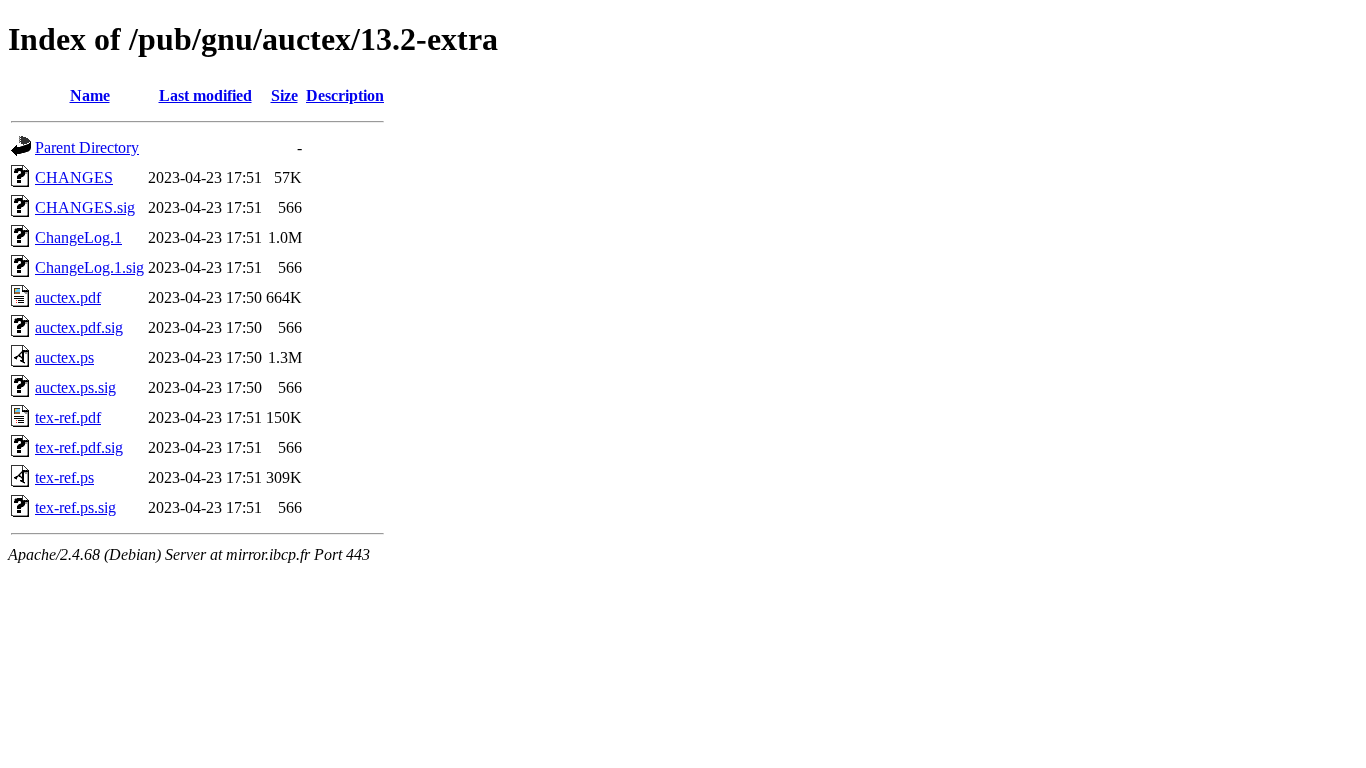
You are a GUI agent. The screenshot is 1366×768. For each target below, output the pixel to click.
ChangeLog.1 (78, 237)
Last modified (205, 95)
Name (90, 95)
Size (284, 95)
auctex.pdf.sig (79, 327)
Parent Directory (87, 147)
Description (345, 95)
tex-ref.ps (64, 477)
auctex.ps (64, 357)
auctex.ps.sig (75, 387)
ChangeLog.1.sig (89, 267)
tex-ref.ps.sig (75, 507)
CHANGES (74, 177)
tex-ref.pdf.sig (79, 447)
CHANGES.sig (85, 207)
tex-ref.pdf (68, 417)
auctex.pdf (68, 297)
